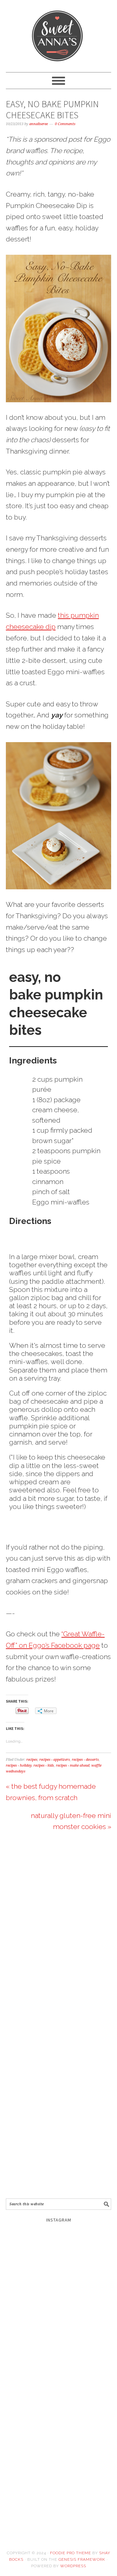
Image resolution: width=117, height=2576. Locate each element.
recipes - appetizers (55, 1760)
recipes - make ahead (73, 1765)
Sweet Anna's (58, 33)
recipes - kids (44, 1765)
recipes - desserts (85, 1760)
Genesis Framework (82, 2559)
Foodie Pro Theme (71, 2553)
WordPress (73, 2566)
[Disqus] (58, 1932)
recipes (32, 1760)
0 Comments (65, 124)
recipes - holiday (19, 1765)
